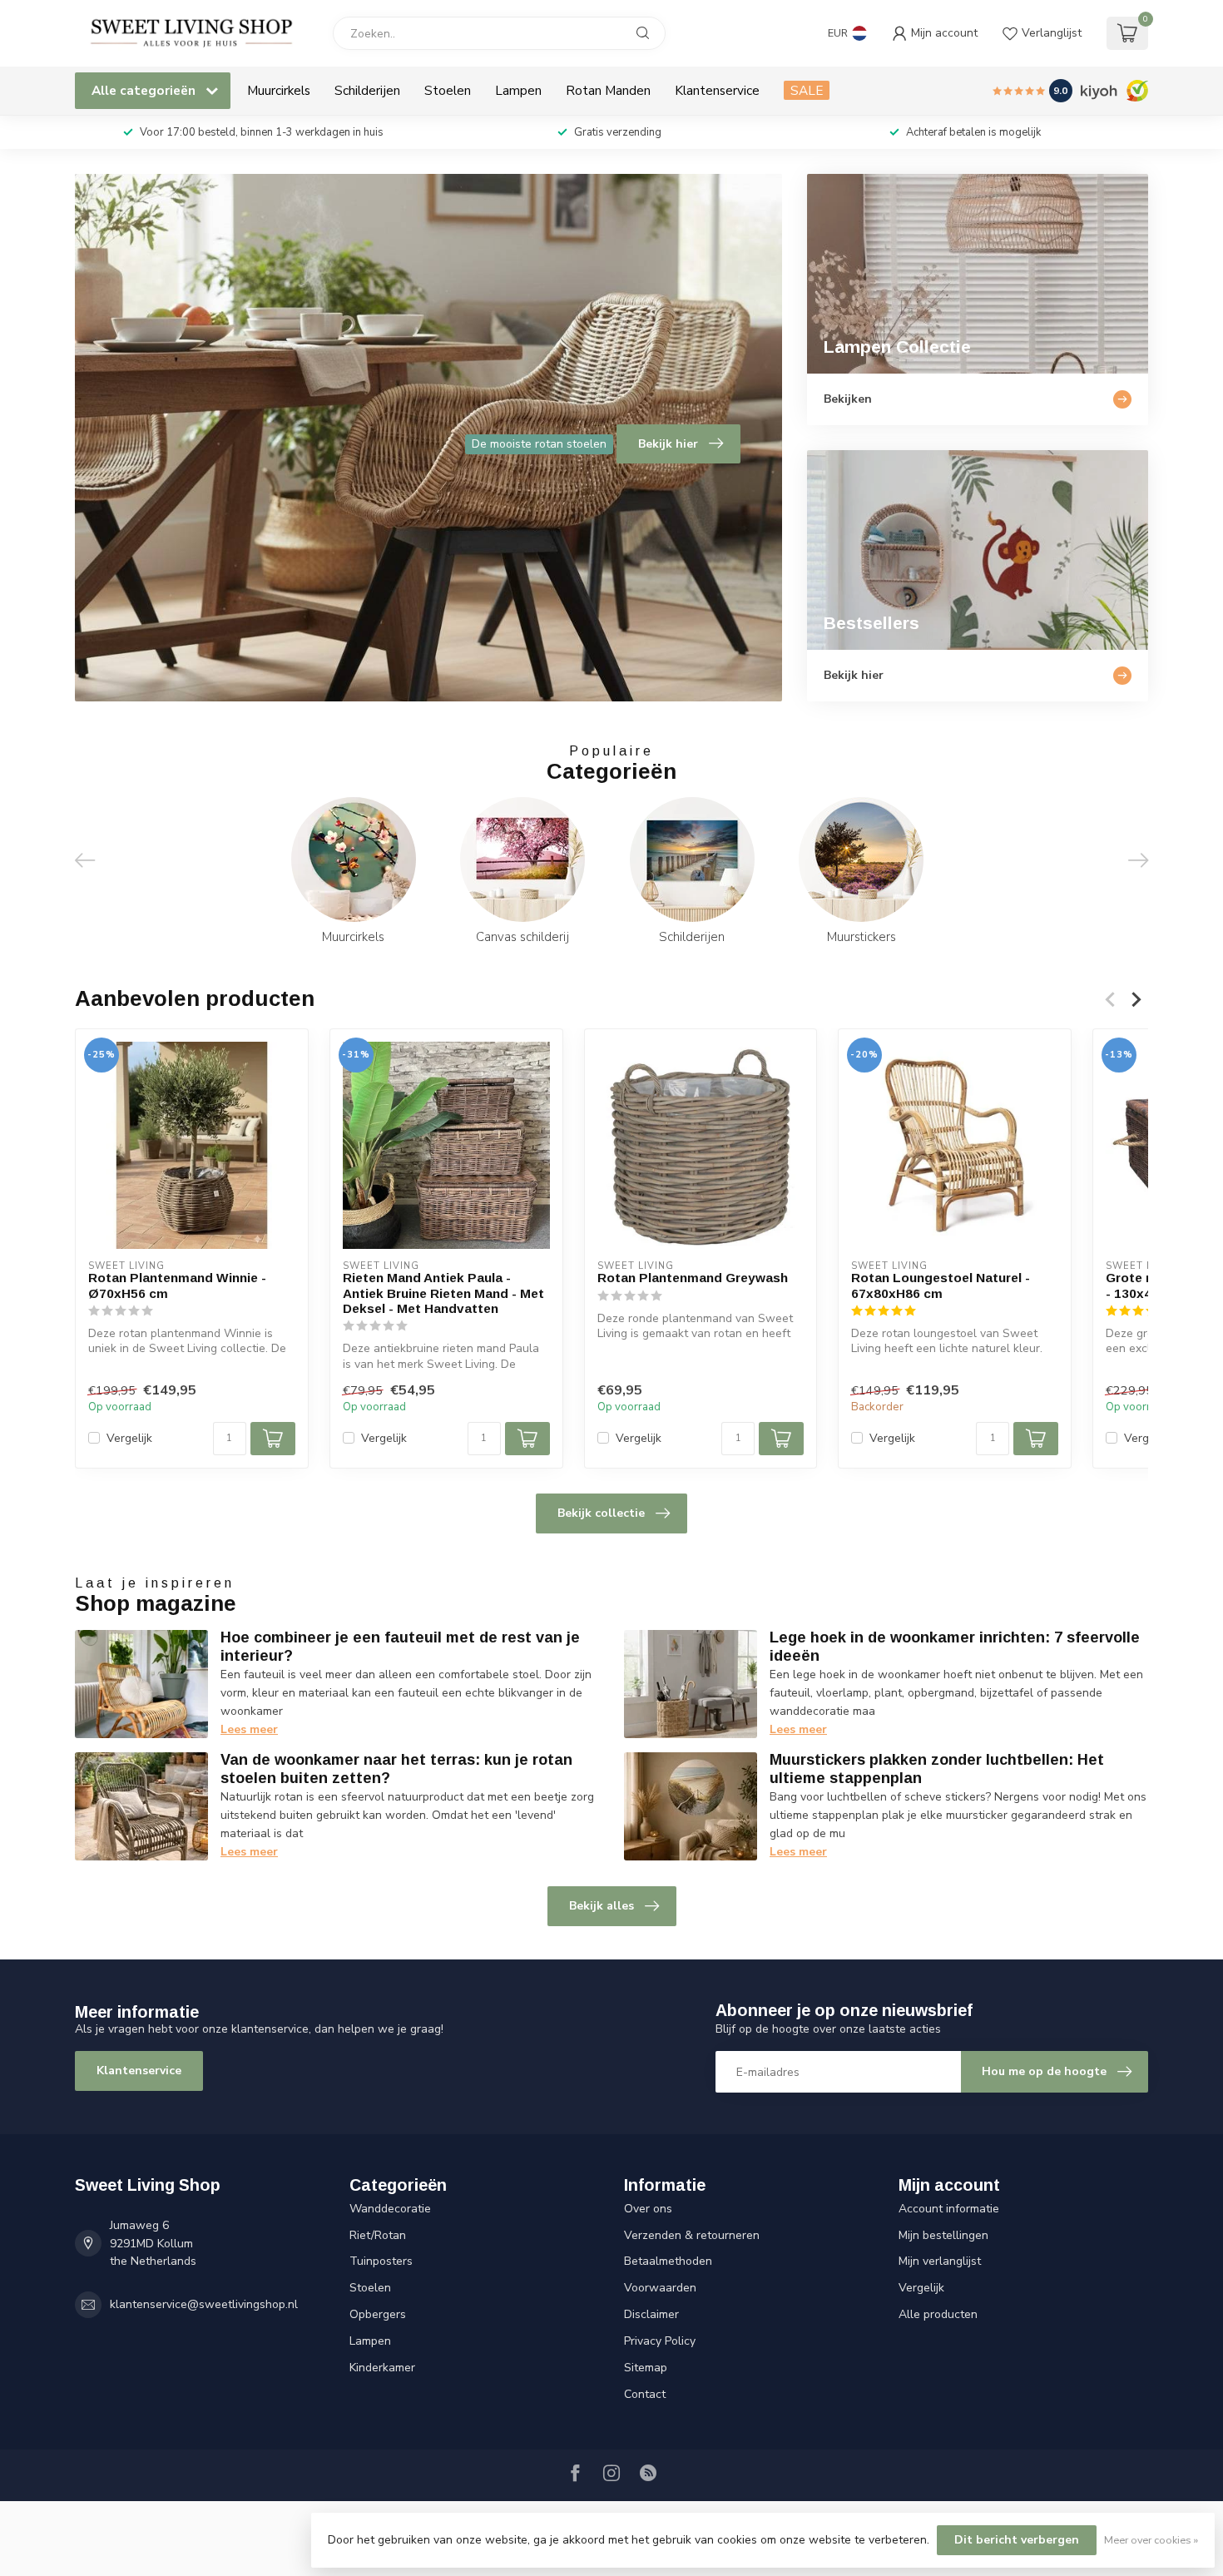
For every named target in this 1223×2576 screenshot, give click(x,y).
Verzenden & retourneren (692, 2235)
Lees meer (249, 1729)
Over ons (648, 2209)
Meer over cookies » (1151, 2540)
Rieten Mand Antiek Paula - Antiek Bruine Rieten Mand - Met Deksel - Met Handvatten (443, 1293)
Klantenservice (717, 90)
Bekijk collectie (601, 1513)
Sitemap (646, 2368)
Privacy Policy (660, 2341)
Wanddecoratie (390, 2209)
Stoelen (448, 90)
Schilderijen (367, 90)
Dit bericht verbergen (1017, 2540)
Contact (645, 2394)
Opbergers (378, 2314)
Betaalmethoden (668, 2261)
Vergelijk (129, 1438)
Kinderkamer (382, 2368)
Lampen (518, 90)
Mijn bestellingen (943, 2235)
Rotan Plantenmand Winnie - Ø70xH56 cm (177, 1285)
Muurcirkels (279, 90)
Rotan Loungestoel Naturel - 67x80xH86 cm (941, 1285)
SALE (807, 90)
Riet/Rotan (378, 2235)
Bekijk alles (602, 1906)
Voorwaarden (660, 2288)
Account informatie (949, 2209)
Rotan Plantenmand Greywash (693, 1278)
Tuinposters (381, 2261)
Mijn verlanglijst (940, 2261)
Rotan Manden (608, 90)
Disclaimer (651, 2314)
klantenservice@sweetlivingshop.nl (204, 2304)
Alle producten (938, 2314)
